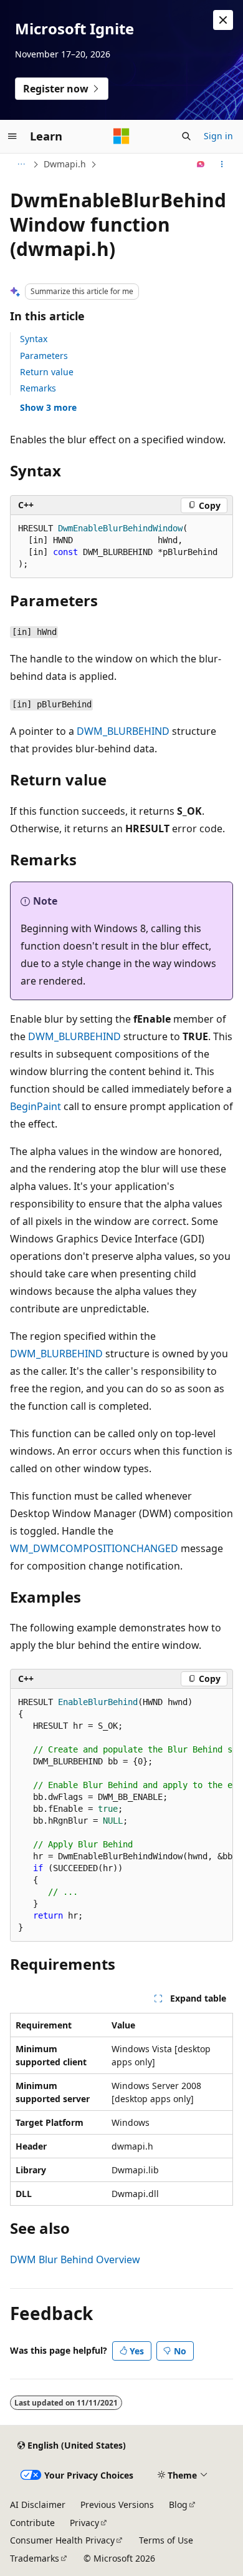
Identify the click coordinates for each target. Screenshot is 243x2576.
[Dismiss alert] (223, 20)
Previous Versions (117, 2505)
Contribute (32, 2523)
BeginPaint (36, 1106)
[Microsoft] (121, 136)
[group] (121, 1815)
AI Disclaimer (38, 2505)
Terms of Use (166, 2540)
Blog (178, 2505)
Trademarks (35, 2558)
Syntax (34, 339)
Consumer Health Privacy (62, 2540)
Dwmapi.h (65, 164)
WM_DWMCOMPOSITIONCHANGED (94, 1548)
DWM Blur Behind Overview (75, 2259)
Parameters (44, 356)
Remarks (38, 388)
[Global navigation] (12, 136)
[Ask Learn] (201, 164)
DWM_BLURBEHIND (123, 731)
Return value (47, 372)
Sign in (218, 136)
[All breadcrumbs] (21, 164)
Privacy (84, 2523)
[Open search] (186, 136)
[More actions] (222, 164)
